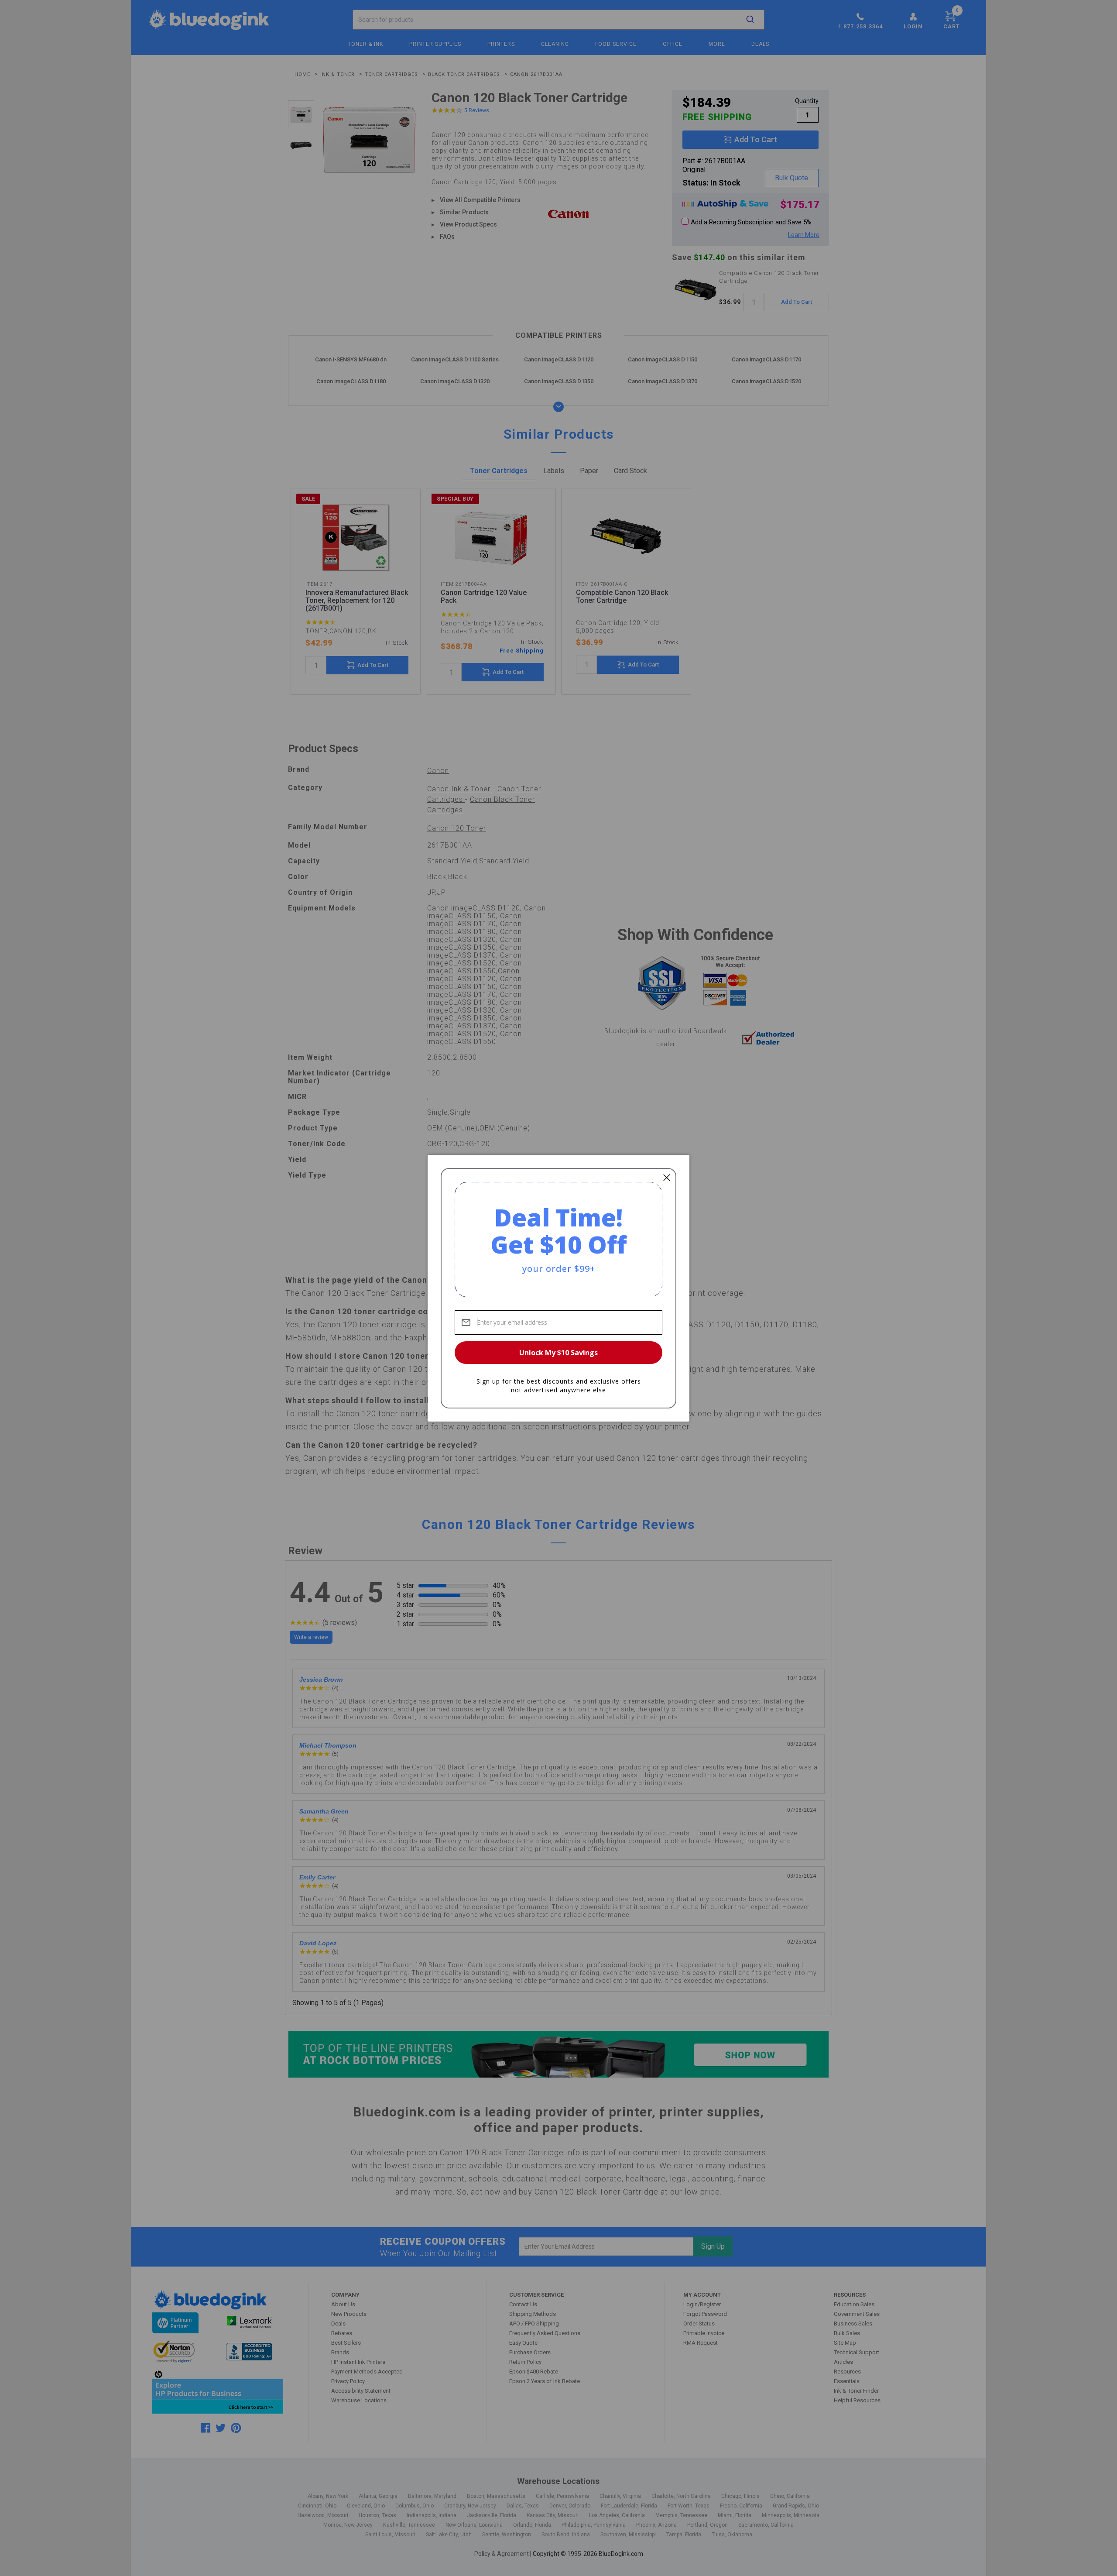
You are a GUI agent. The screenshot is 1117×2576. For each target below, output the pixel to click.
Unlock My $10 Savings (558, 1353)
